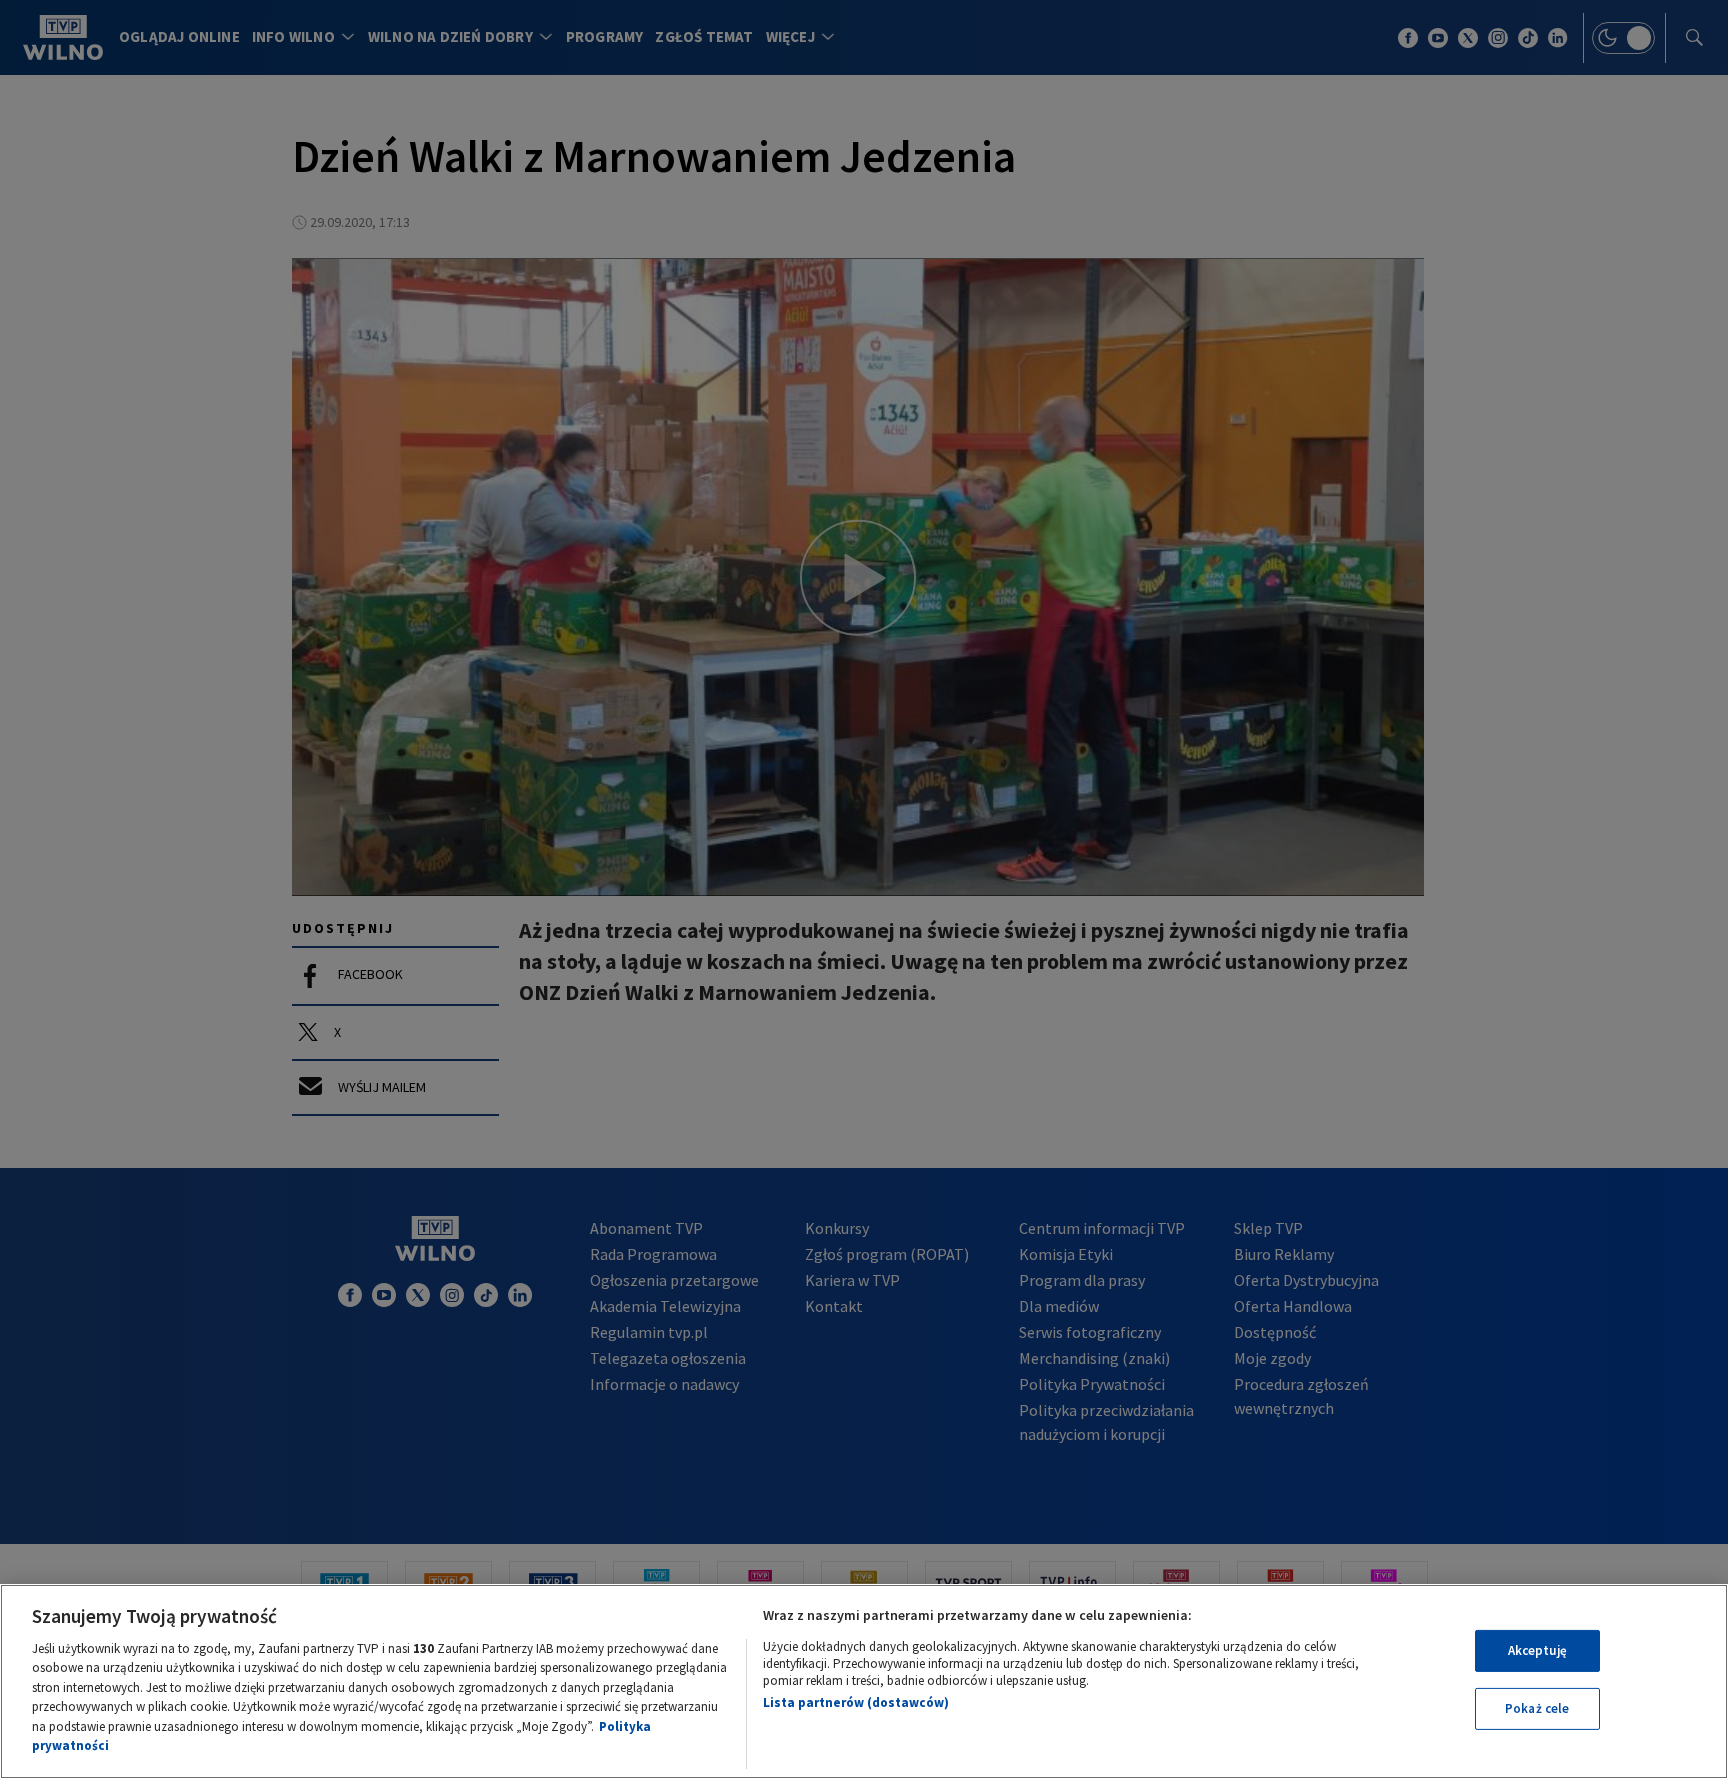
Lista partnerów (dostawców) (856, 1702)
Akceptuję (1537, 1650)
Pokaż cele (1537, 1708)
